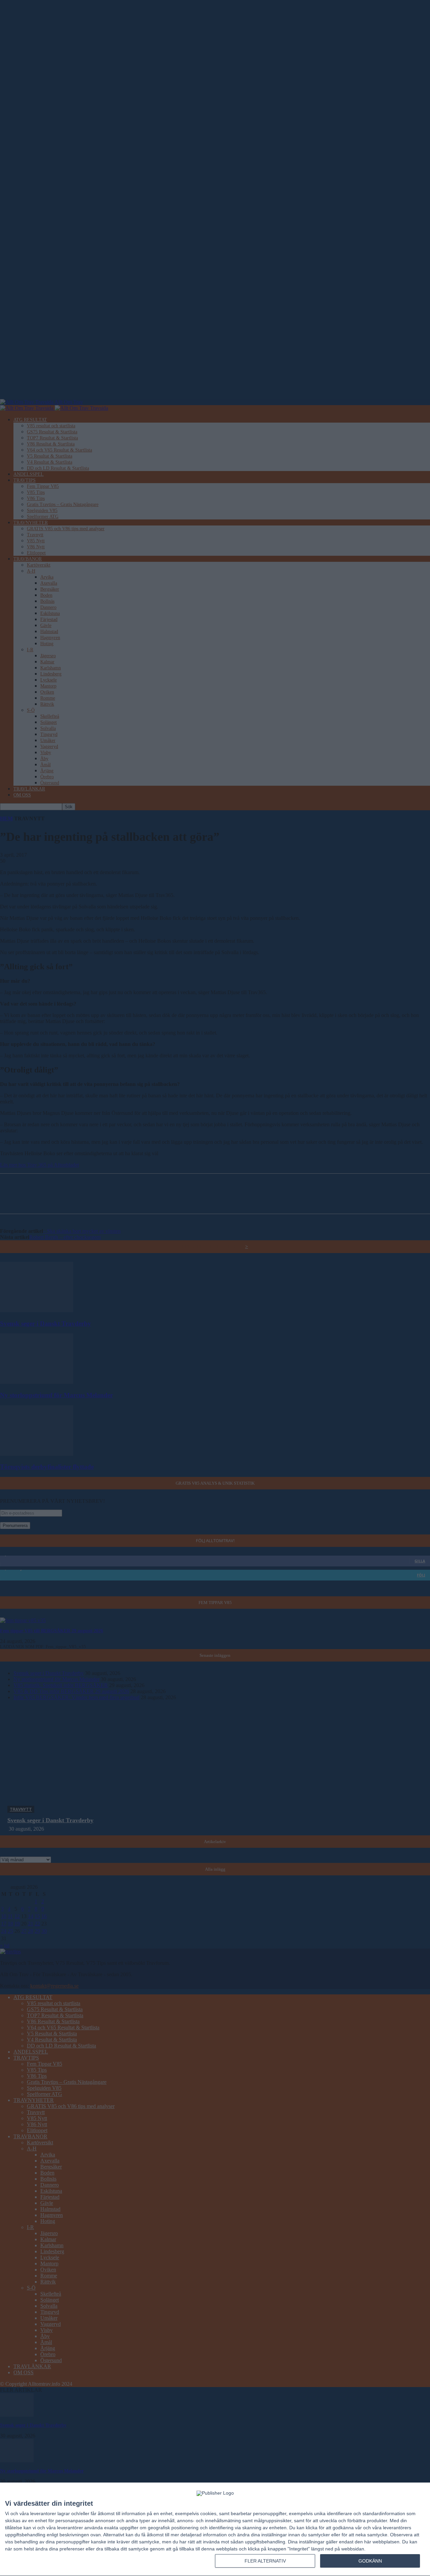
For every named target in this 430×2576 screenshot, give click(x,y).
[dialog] (215, 2529)
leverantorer (43, 2513)
